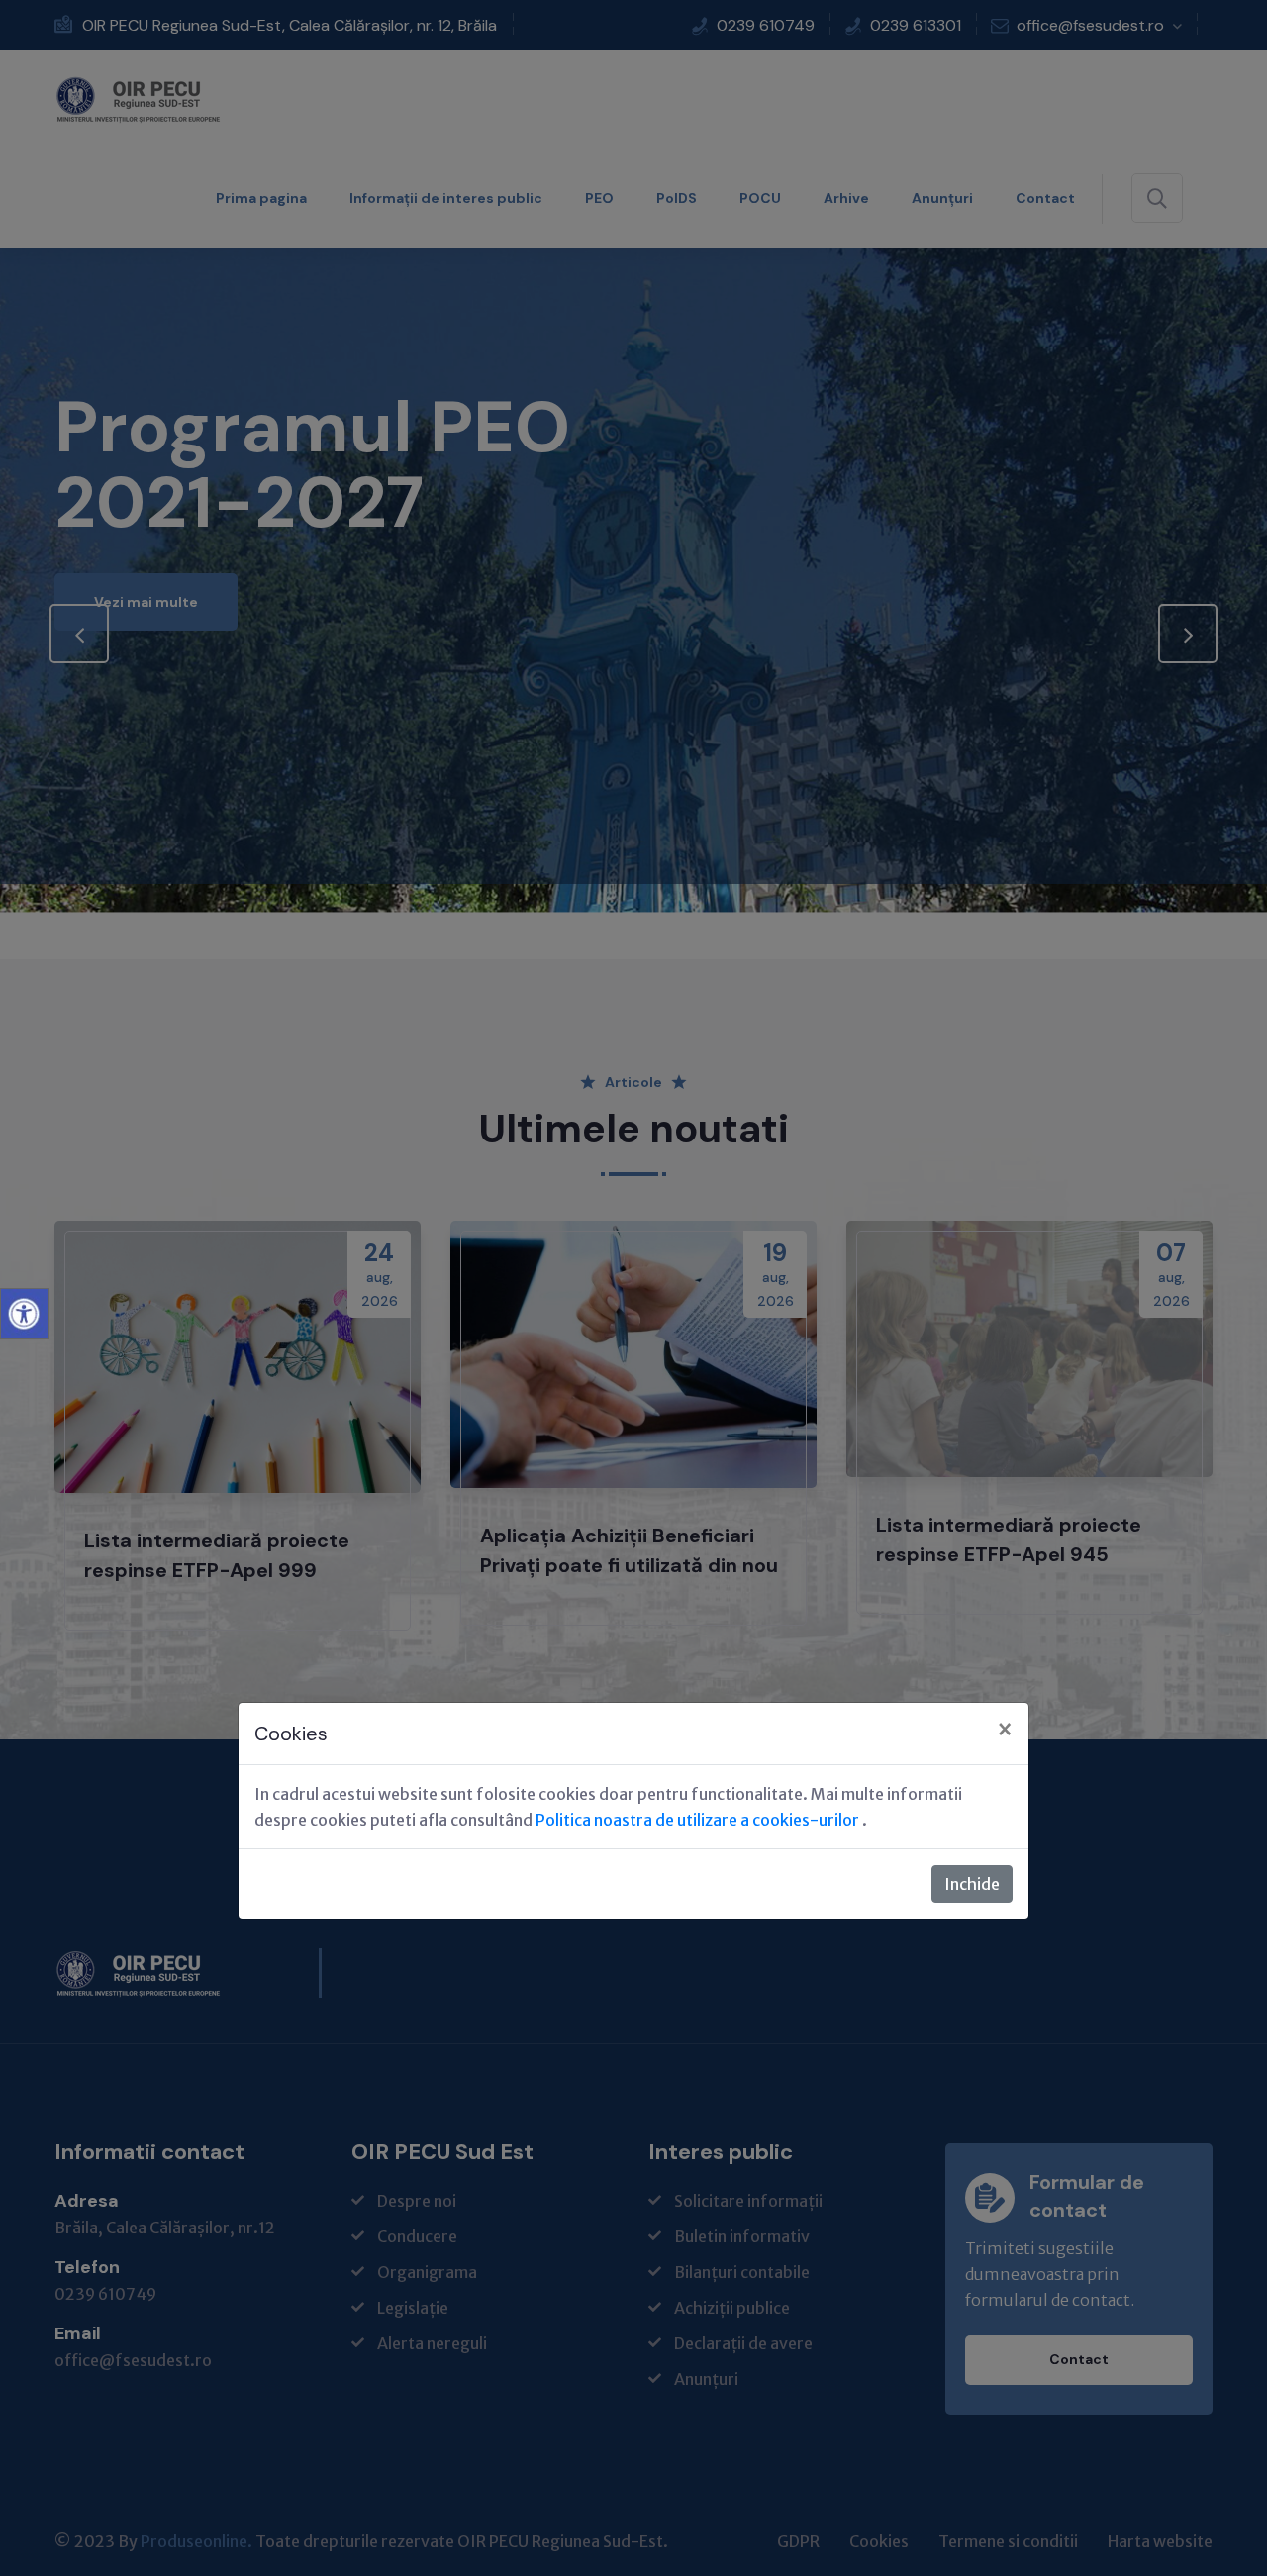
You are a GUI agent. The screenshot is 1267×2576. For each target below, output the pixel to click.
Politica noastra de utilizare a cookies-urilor (699, 1820)
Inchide (972, 1884)
